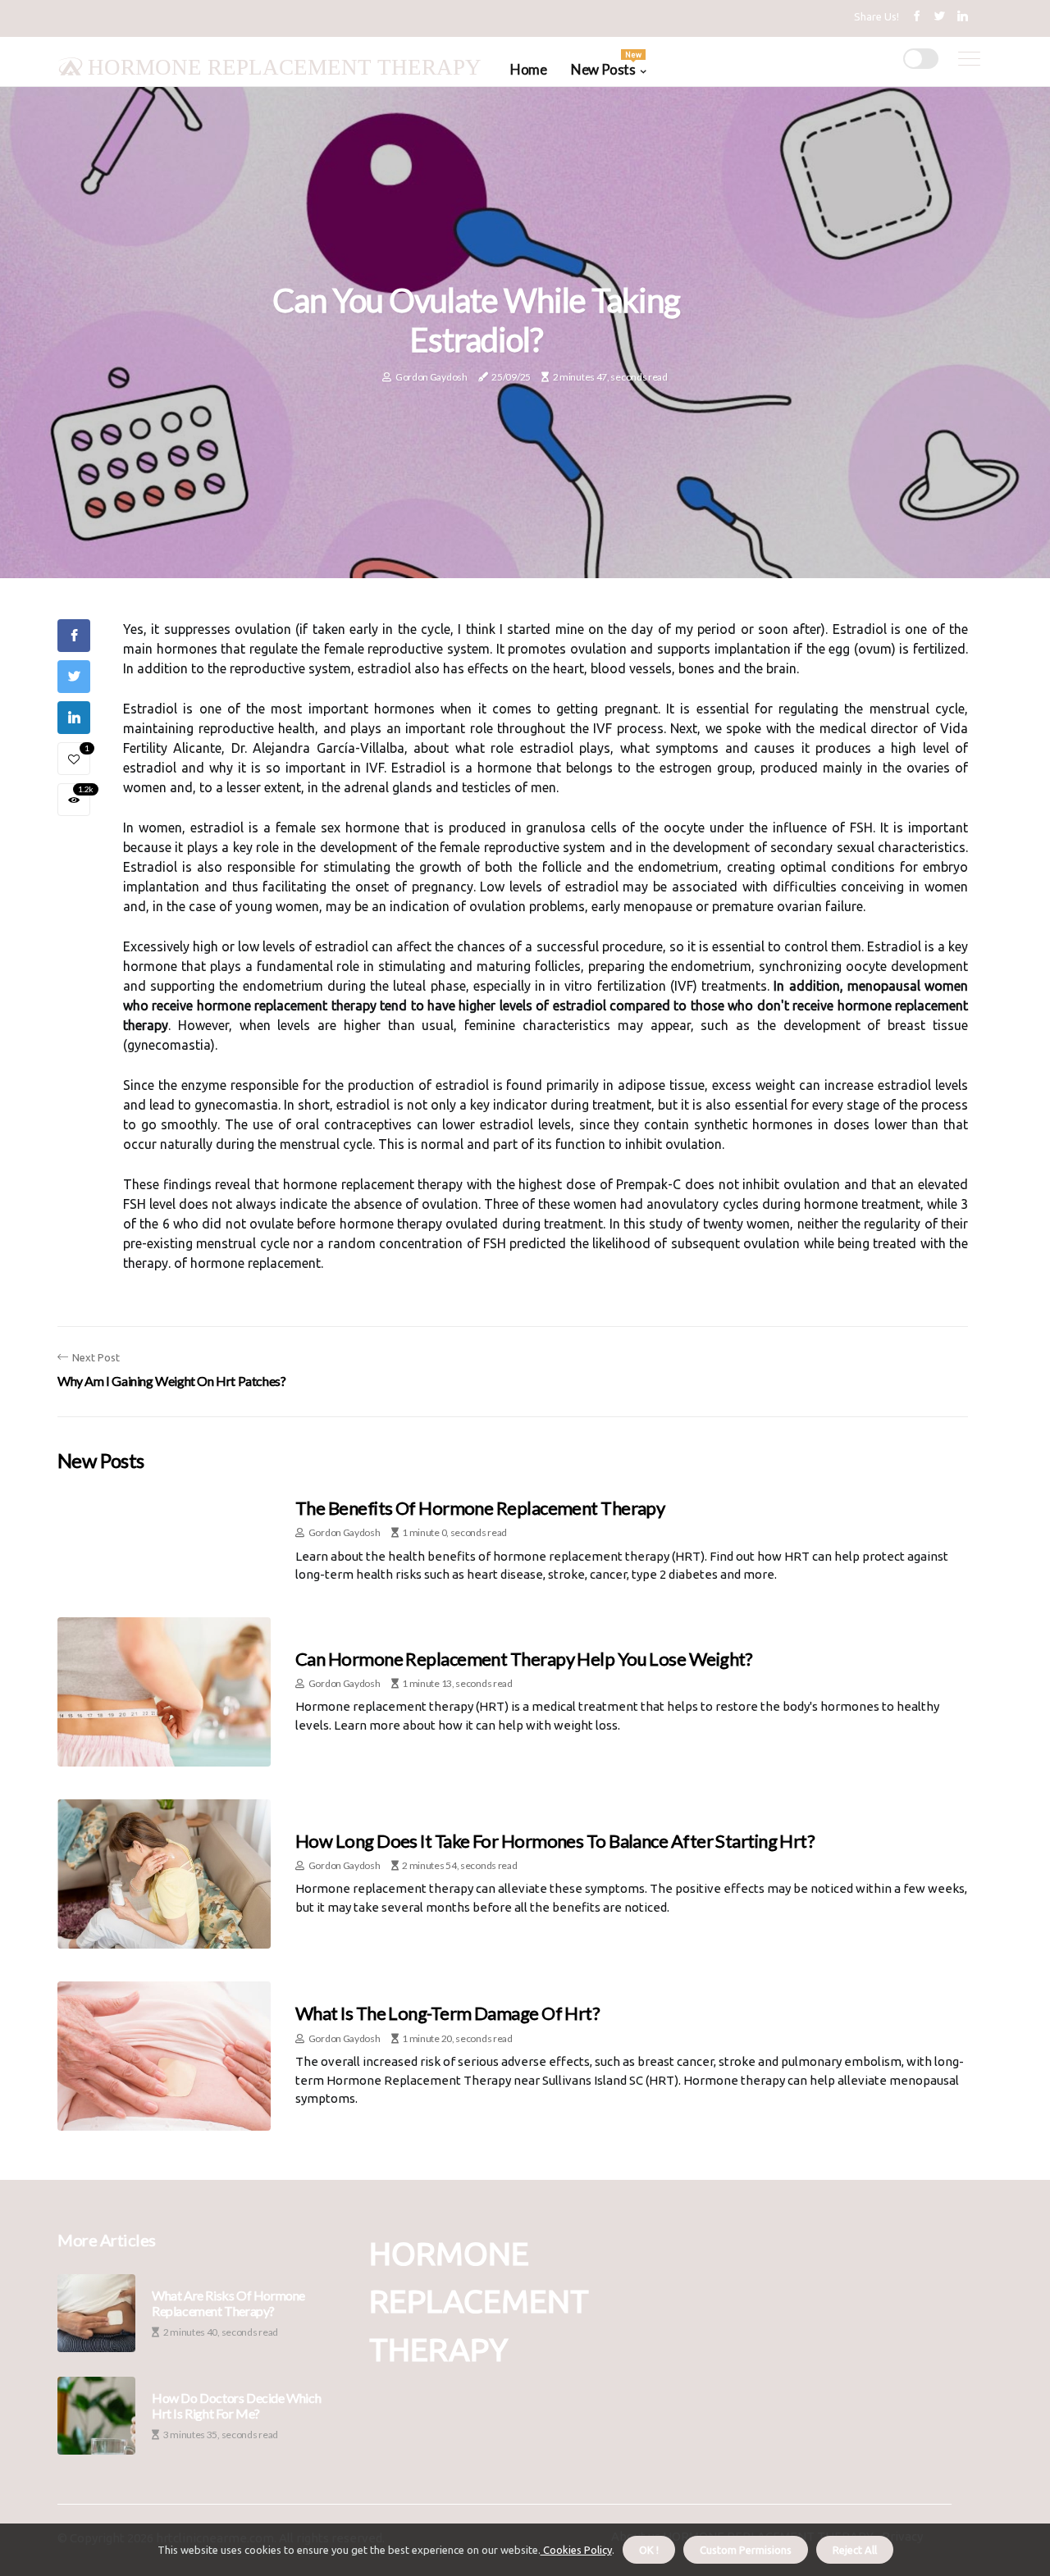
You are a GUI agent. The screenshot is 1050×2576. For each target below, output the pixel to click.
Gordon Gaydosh (431, 377)
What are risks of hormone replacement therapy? (228, 2303)
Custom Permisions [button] (746, 2550)
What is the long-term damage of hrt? (447, 2013)
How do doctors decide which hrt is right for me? (236, 2405)
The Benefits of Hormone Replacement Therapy (480, 1508)
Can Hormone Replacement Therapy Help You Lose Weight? (524, 1659)
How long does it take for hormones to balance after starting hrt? (555, 1841)
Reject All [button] (855, 2550)
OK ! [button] (649, 2550)
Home (528, 69)
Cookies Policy (576, 2550)
